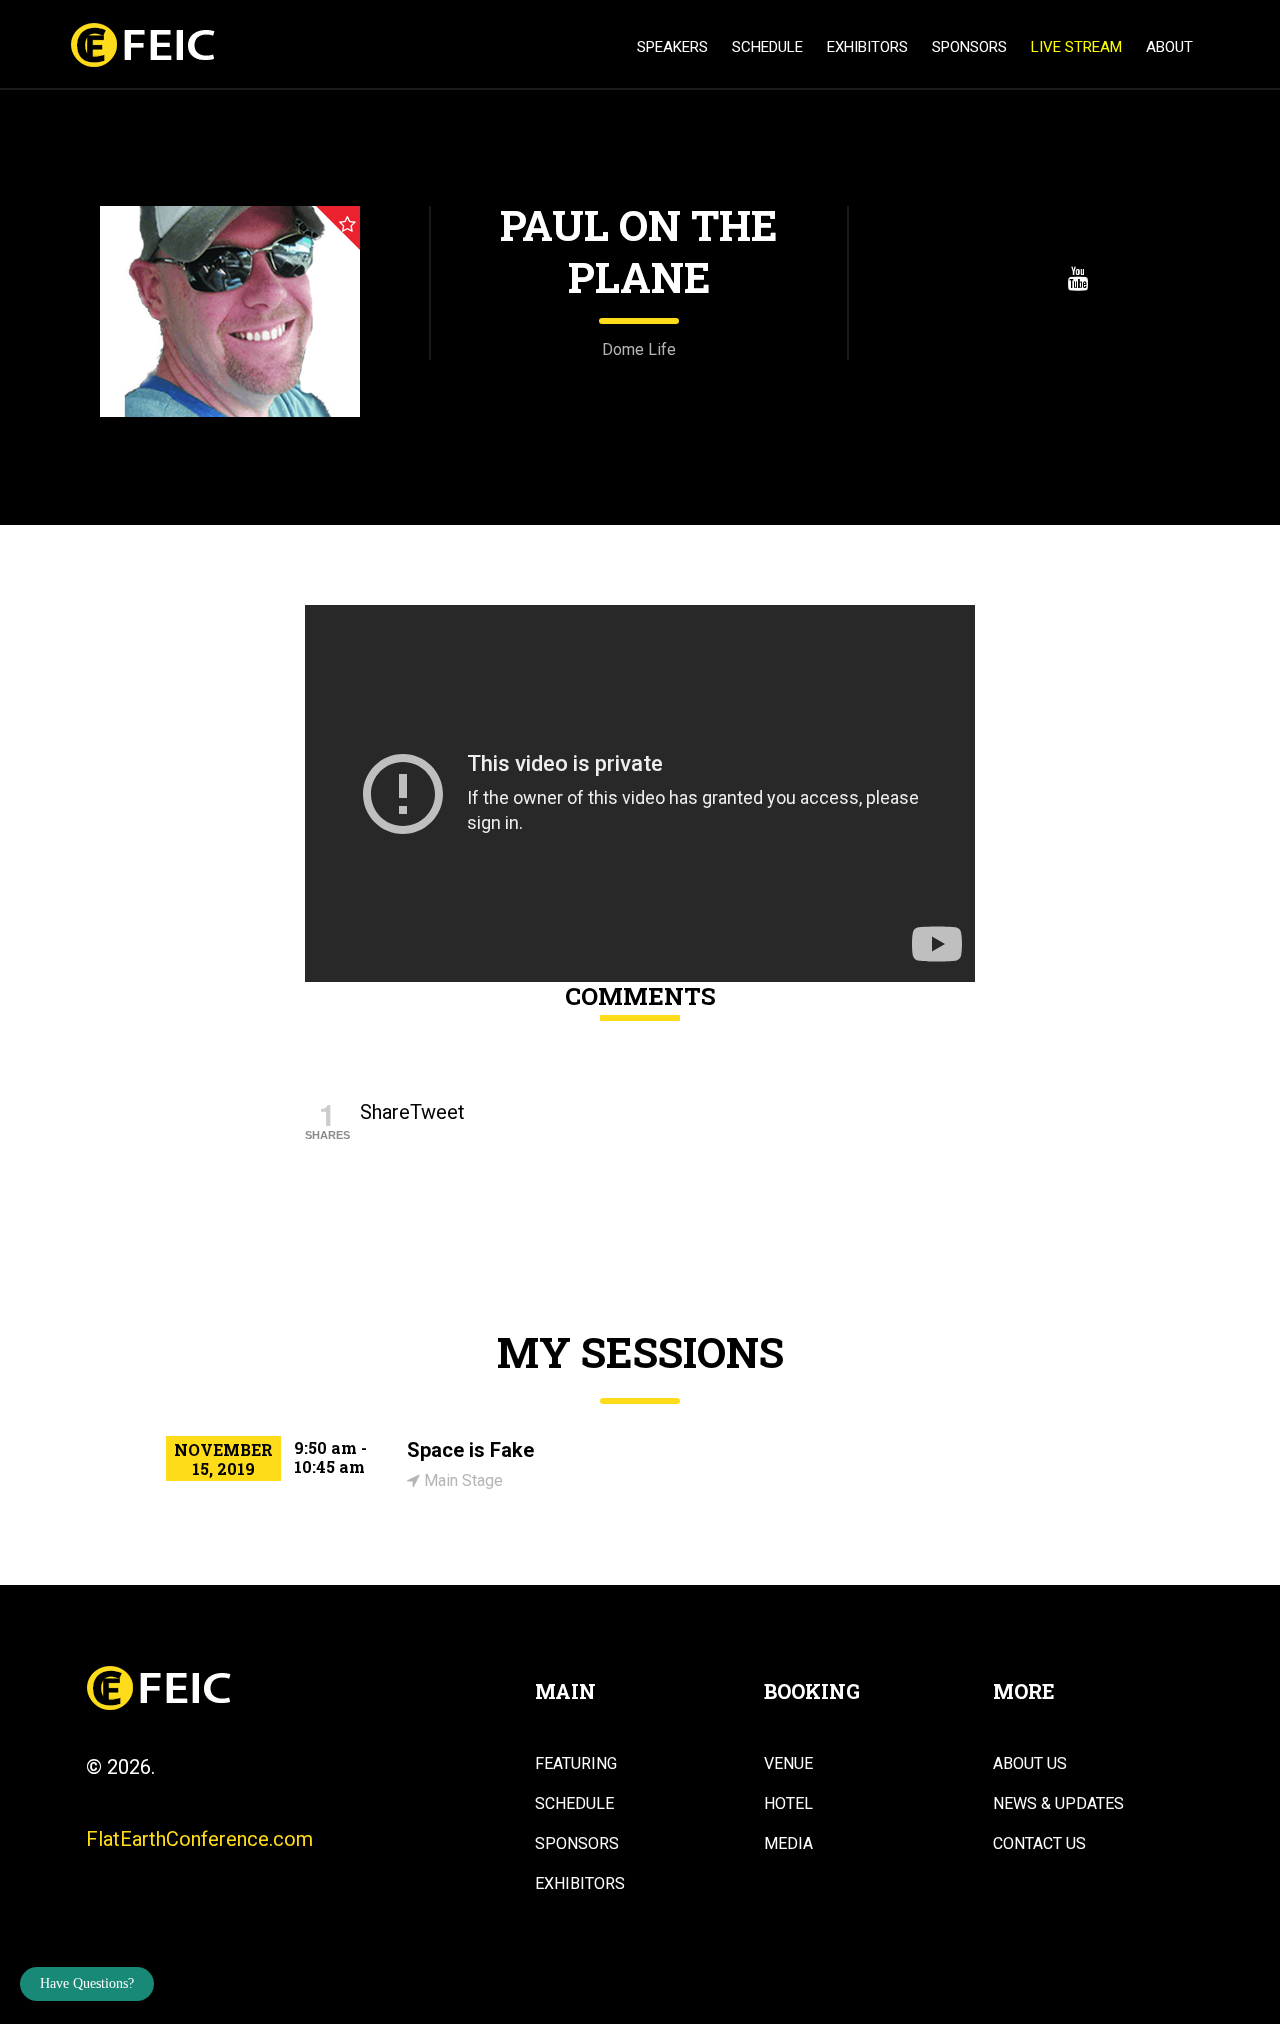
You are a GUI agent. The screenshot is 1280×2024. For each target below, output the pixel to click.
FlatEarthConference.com (199, 1839)
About (1169, 47)
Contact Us (1039, 1844)
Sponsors (969, 47)
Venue (788, 1764)
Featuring (576, 1764)
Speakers (672, 47)
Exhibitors (867, 47)
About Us (1030, 1764)
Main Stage (461, 1480)
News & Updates (1058, 1804)
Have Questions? (87, 1983)
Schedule (767, 47)
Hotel (788, 1804)
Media (788, 1844)
